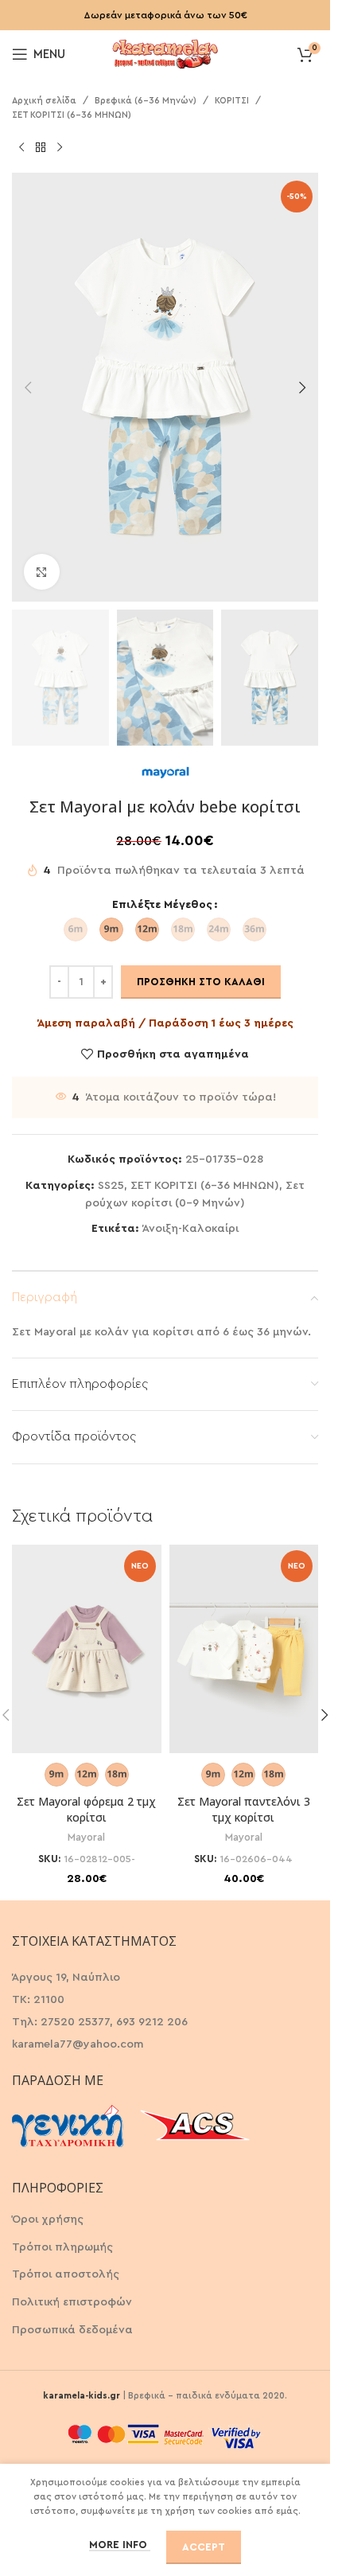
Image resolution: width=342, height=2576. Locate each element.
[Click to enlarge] (42, 572)
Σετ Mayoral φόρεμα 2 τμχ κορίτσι (86, 1809)
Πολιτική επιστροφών (72, 2302)
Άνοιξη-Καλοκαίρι (190, 1229)
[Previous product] (21, 147)
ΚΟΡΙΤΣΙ (232, 101)
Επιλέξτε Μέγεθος (162, 905)
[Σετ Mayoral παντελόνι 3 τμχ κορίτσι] (244, 1649)
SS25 (111, 1186)
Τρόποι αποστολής (66, 2274)
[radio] (76, 929)
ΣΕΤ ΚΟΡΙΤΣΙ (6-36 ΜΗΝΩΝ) (72, 115)
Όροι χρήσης (48, 2219)
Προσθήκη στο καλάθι (201, 982)
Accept (204, 2547)
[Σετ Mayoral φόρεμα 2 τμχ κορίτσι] (87, 1649)
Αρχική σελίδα (44, 101)
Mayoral (86, 1837)
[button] (28, 388)
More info (120, 2545)
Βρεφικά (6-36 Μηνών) (146, 101)
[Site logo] (165, 53)
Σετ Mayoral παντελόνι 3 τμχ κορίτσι (244, 1809)
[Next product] (60, 147)
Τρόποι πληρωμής (62, 2247)
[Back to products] (41, 147)
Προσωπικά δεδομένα (72, 2330)
